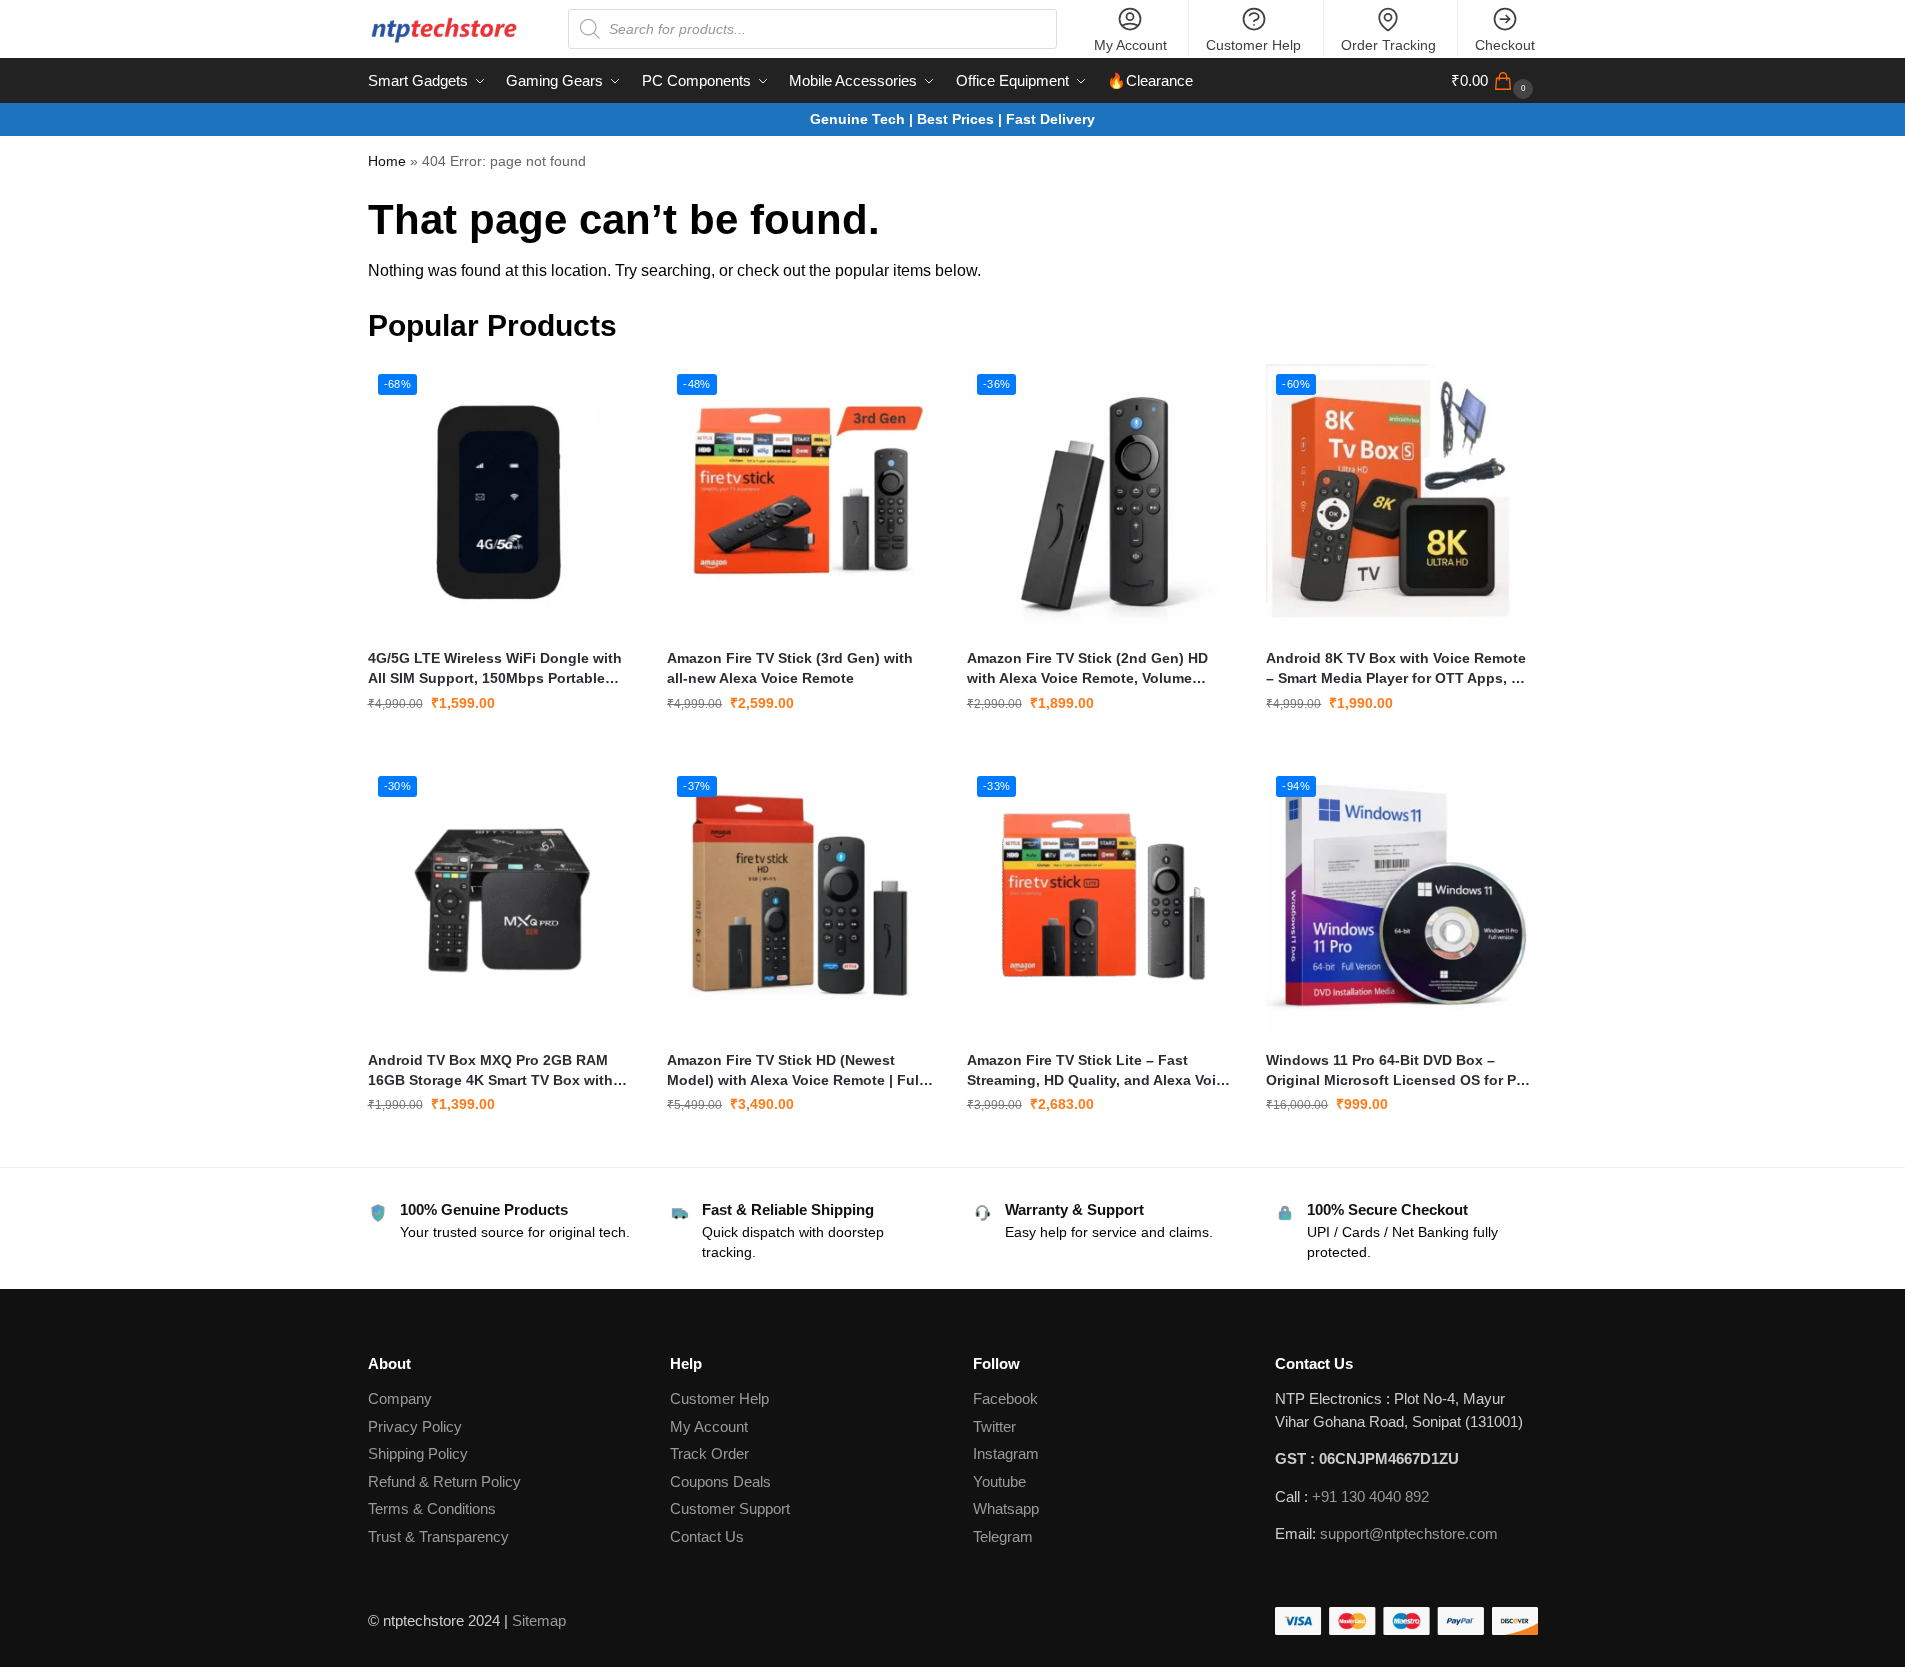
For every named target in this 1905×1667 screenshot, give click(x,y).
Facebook (1005, 1398)
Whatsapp (1006, 1508)
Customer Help (1253, 45)
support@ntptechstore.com (1409, 1533)
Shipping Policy (418, 1453)
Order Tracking (1388, 45)
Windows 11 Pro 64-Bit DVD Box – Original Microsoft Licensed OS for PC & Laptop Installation (1396, 1071)
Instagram (1006, 1453)
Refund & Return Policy (444, 1481)
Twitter (994, 1426)
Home (387, 161)
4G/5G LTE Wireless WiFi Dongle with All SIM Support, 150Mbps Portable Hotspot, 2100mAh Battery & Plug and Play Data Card (497, 669)
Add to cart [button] (502, 746)
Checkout (1505, 45)
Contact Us (707, 1536)
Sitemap (539, 1620)
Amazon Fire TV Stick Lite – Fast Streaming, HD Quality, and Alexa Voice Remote (1099, 1071)
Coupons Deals (722, 1481)
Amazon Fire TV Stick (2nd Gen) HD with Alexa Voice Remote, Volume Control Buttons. (1087, 669)
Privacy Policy (415, 1426)
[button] (1494, 81)
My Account (1130, 45)
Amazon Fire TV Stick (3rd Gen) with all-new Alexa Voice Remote (790, 668)
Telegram (1003, 1536)
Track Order (709, 1453)
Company (400, 1398)
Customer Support (730, 1508)
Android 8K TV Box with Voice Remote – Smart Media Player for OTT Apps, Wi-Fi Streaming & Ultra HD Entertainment (1399, 669)
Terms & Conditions (432, 1508)
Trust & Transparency (438, 1536)
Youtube (999, 1481)
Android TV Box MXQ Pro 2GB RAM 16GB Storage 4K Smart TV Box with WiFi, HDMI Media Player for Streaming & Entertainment (498, 1071)
